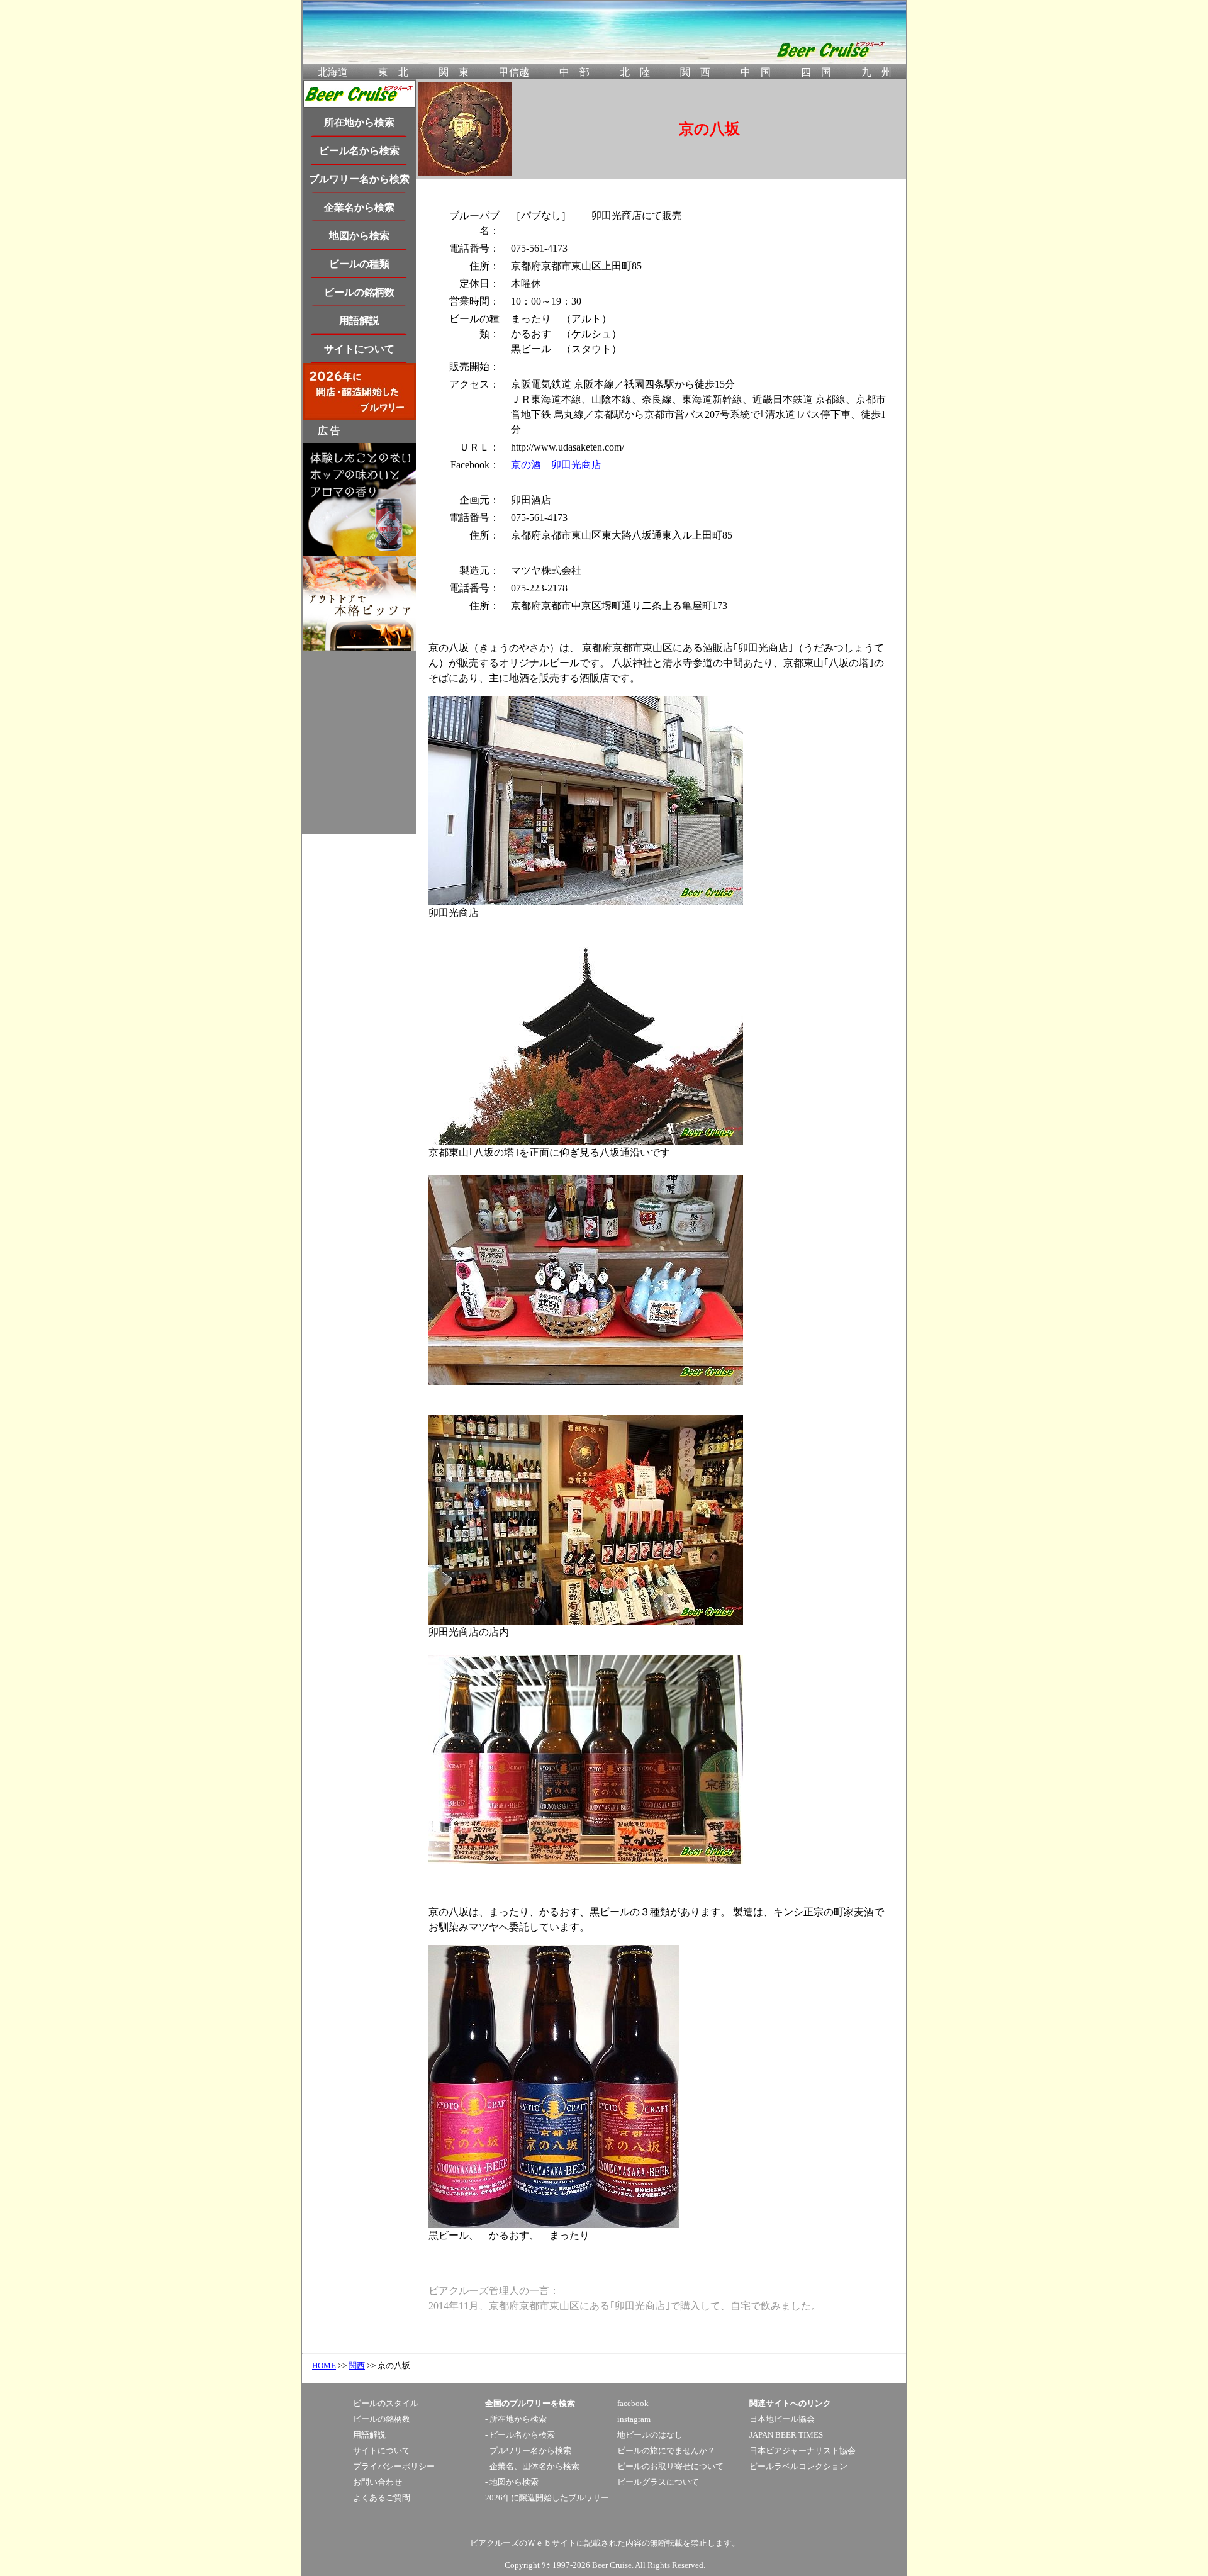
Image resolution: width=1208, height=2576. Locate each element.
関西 (357, 2366)
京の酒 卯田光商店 (556, 465)
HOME (324, 2366)
